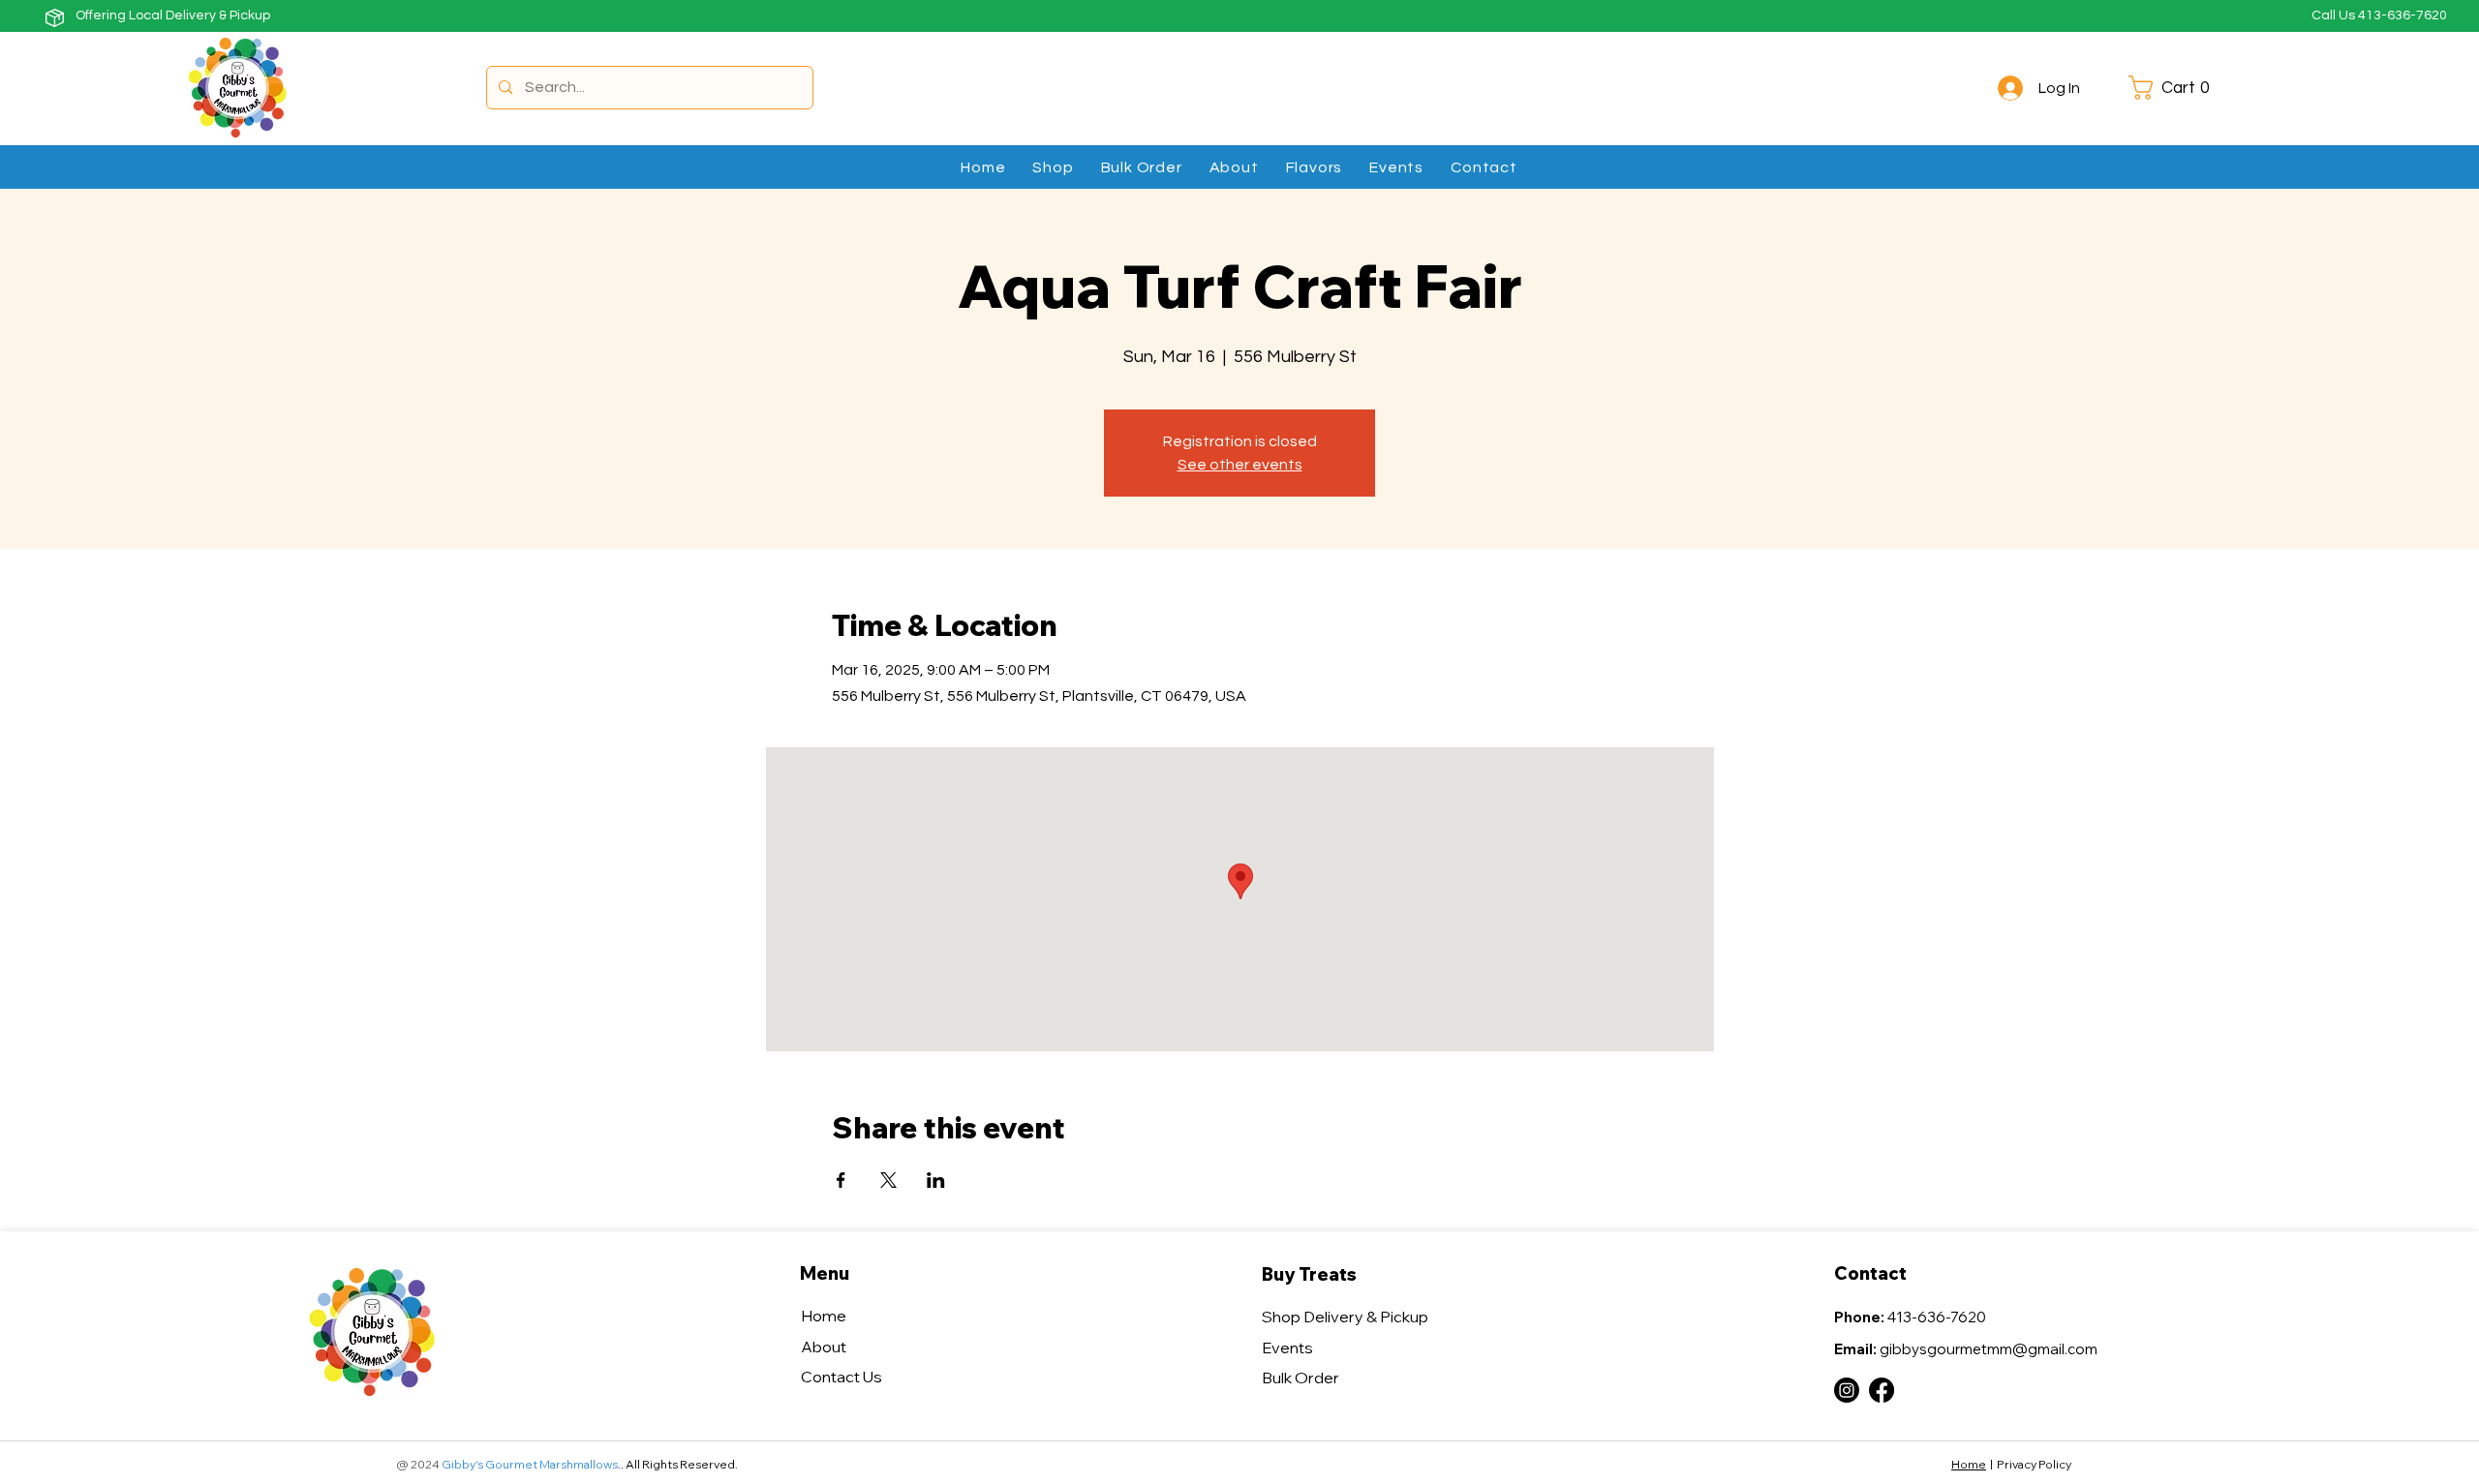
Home (1969, 1464)
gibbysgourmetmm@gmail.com (1989, 1349)
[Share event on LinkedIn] (936, 1180)
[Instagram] (1847, 1390)
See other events (1240, 465)
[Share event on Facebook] (841, 1180)
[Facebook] (1882, 1390)
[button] (2175, 88)
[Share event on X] (888, 1180)
